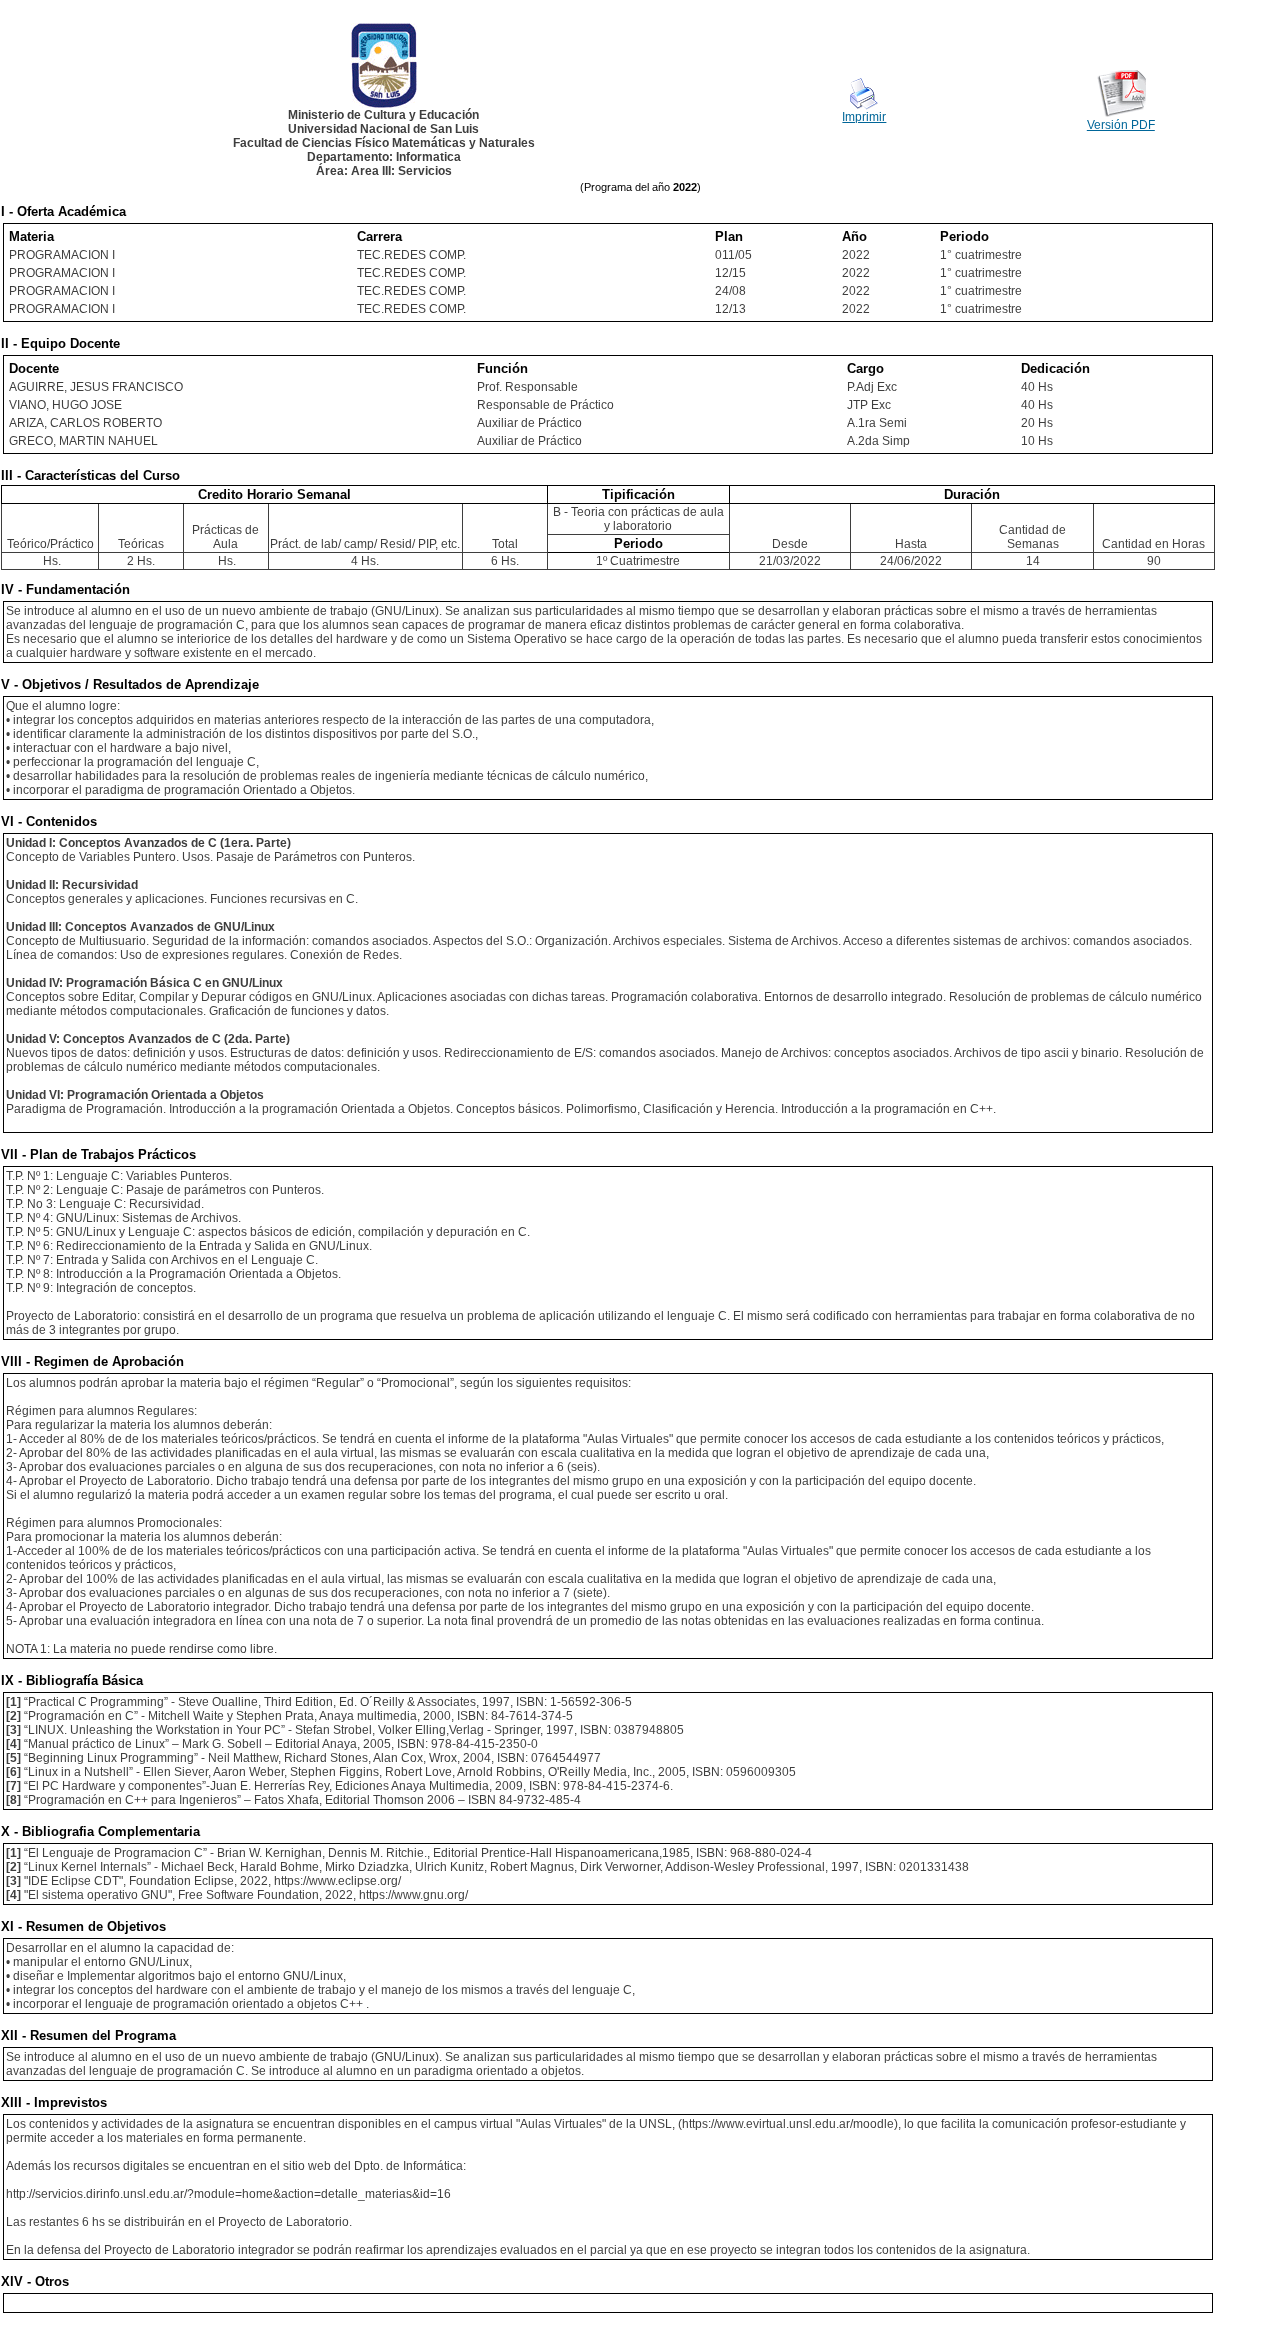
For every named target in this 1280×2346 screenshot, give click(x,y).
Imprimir (864, 117)
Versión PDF (1121, 125)
